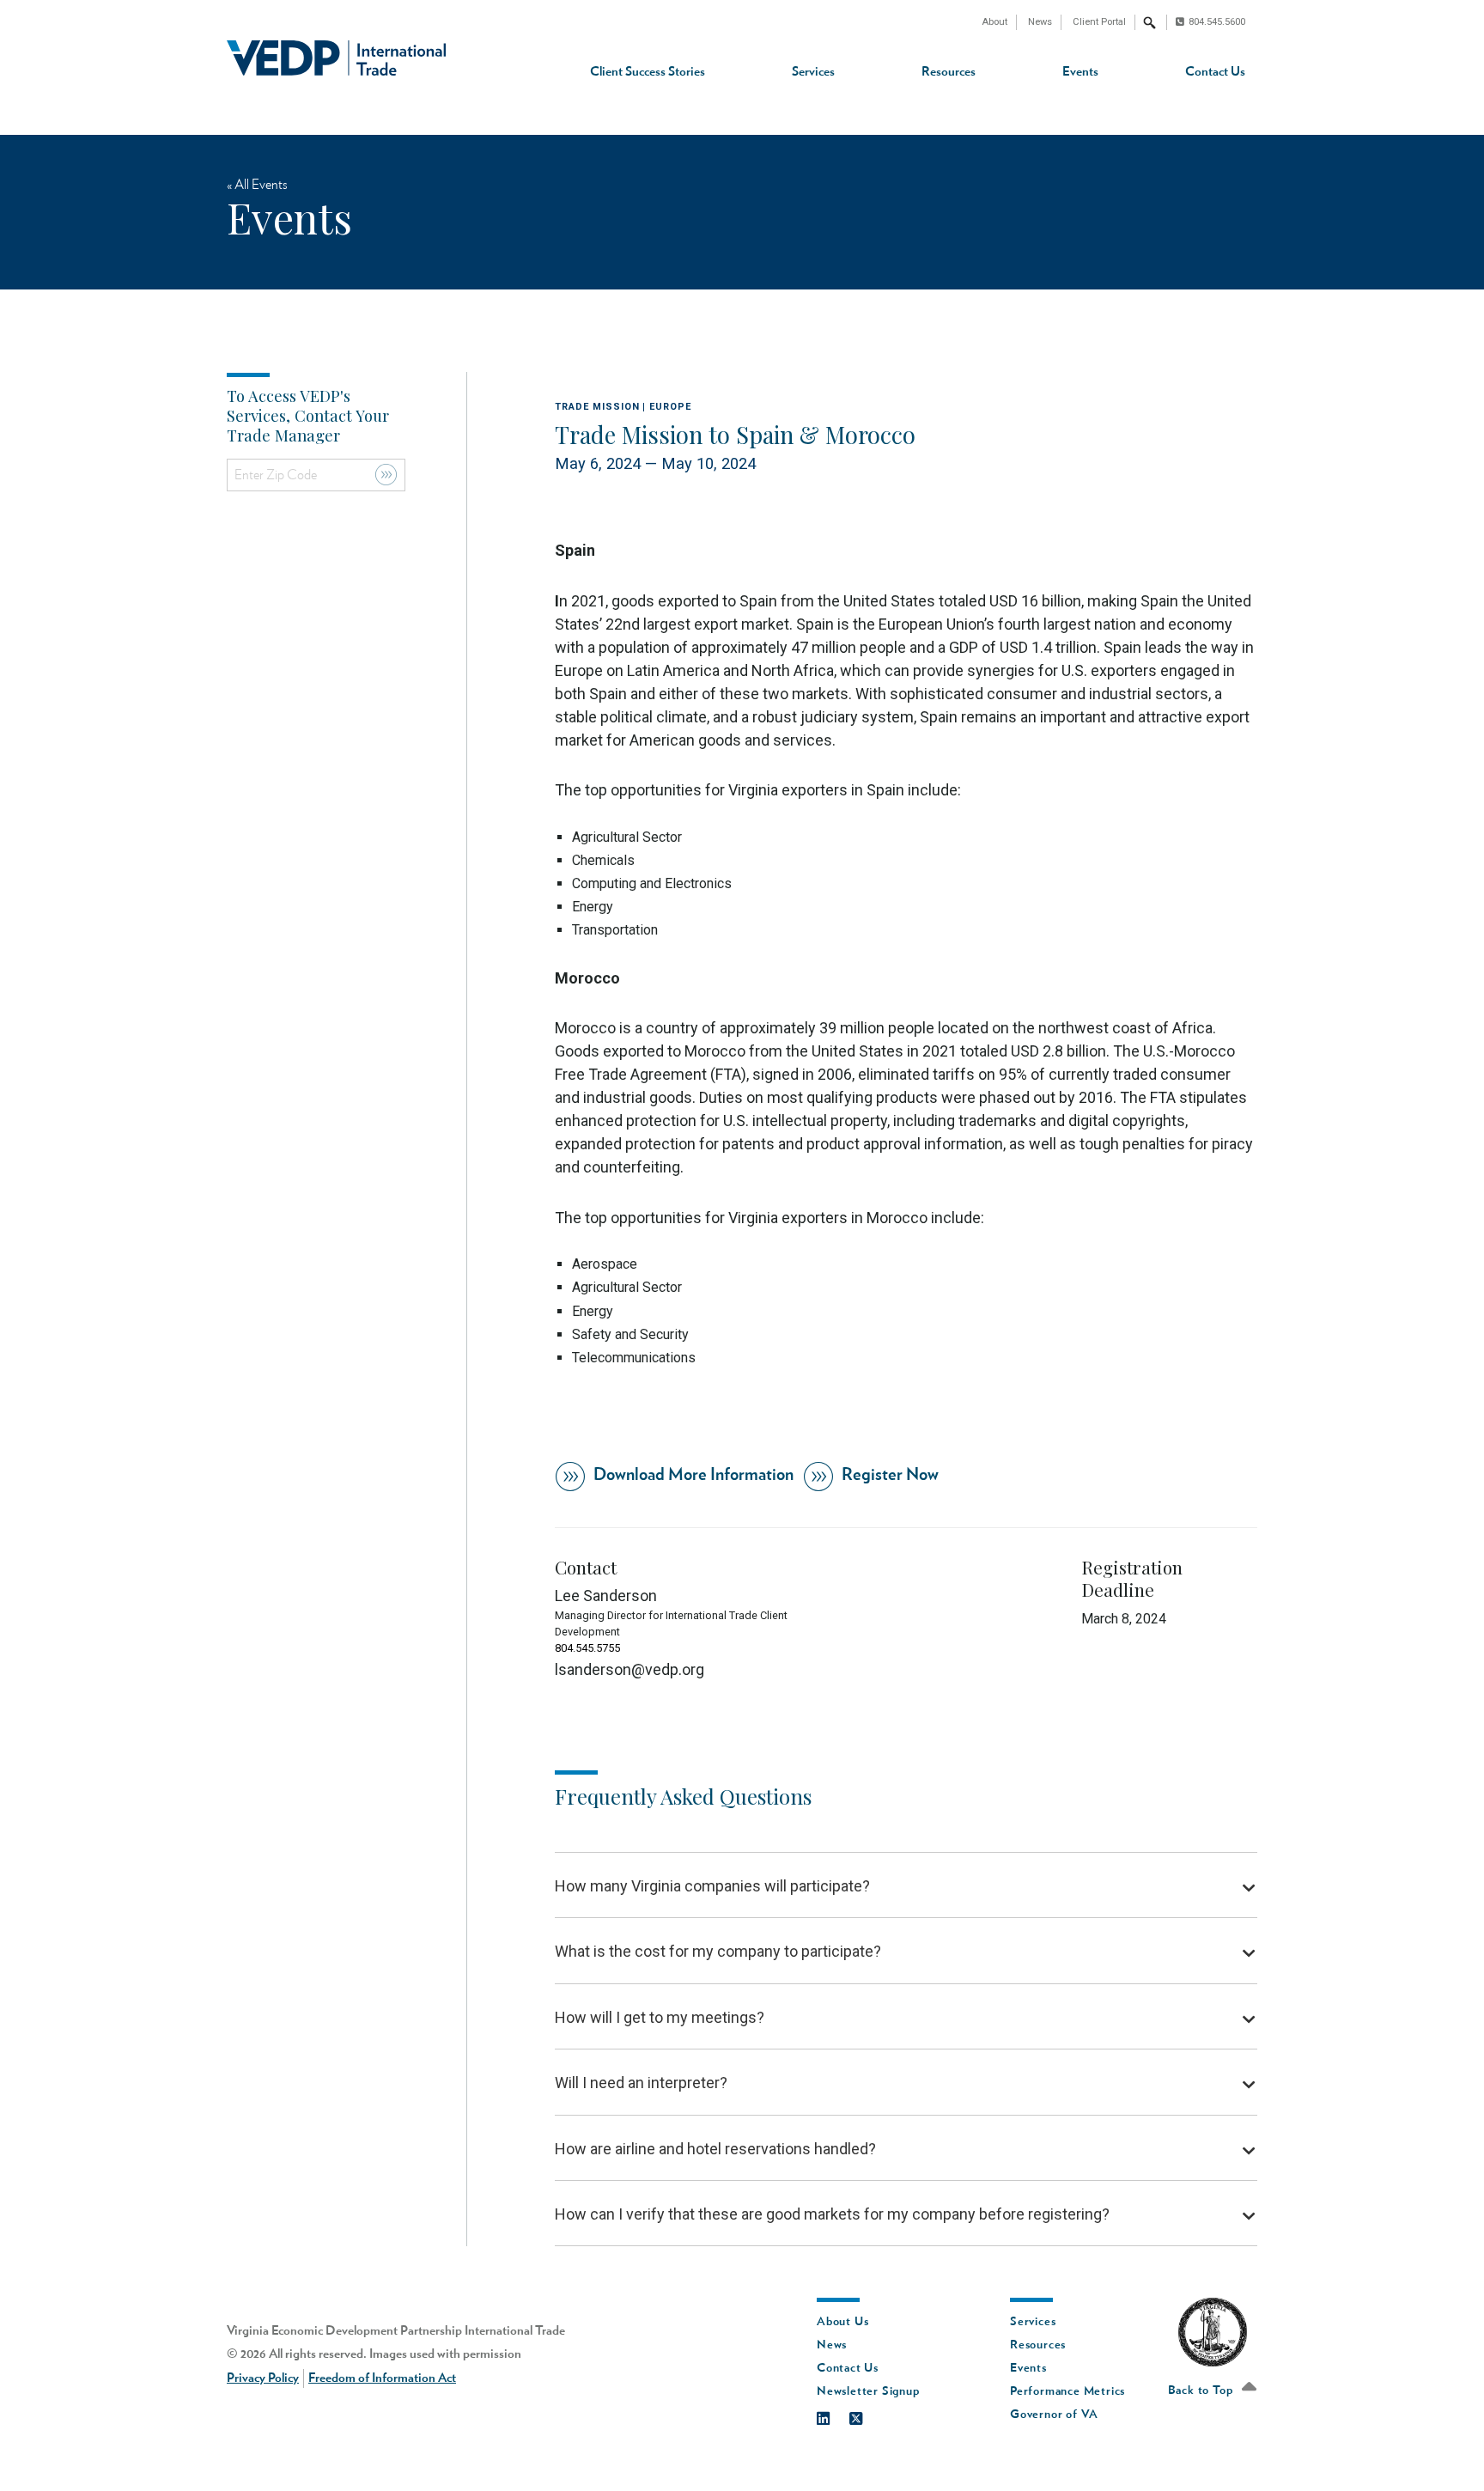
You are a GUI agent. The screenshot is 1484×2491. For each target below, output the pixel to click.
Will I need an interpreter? (641, 2083)
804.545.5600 (1217, 22)
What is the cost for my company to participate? (718, 1951)
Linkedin (832, 2415)
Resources (949, 72)
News (1040, 22)
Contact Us (1215, 72)
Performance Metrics (1067, 2391)
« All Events (257, 185)
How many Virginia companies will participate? (712, 1886)
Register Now (890, 1475)
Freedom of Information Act (382, 2378)
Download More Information (693, 1475)
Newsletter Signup (868, 2391)
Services (813, 72)
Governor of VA (1054, 2415)
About (994, 22)
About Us (842, 2322)
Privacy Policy (263, 2378)
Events (1080, 72)
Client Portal (1099, 22)
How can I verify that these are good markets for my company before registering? (832, 2214)
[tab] (906, 1886)
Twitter (864, 2415)
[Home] (336, 58)
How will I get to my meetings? (660, 2017)
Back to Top (1202, 2391)
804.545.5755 (587, 1648)
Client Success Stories (648, 72)
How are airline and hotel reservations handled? (715, 2149)
